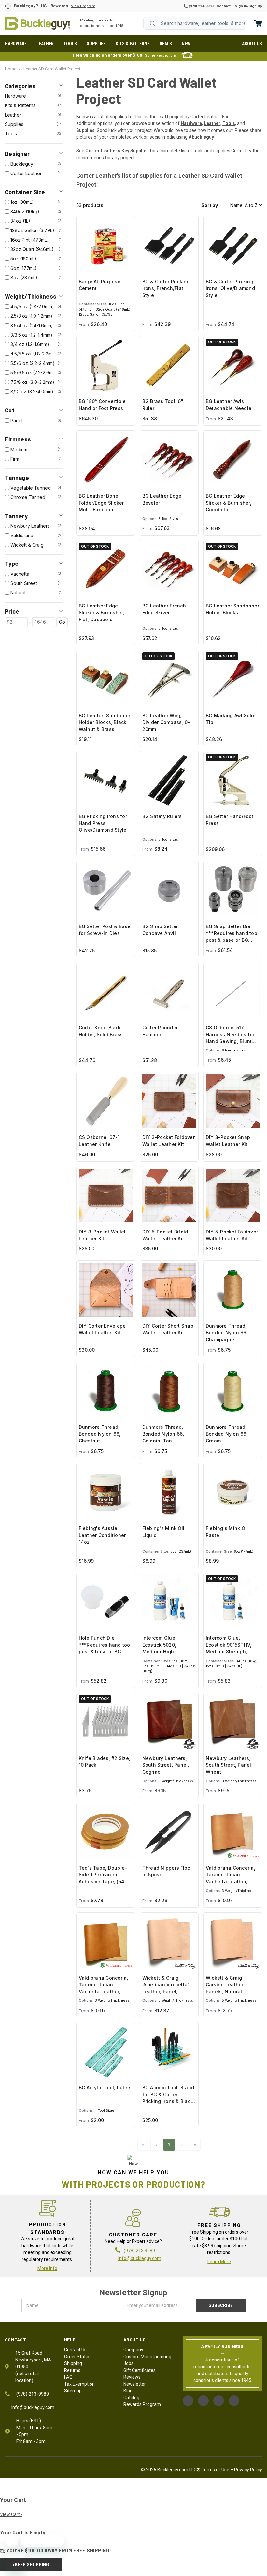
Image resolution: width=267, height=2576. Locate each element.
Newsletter (135, 2384)
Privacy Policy (248, 2470)
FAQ (68, 2377)
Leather (45, 44)
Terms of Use (215, 2470)
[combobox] (194, 23)
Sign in (241, 6)
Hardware (16, 44)
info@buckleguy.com (140, 2258)
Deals (166, 44)
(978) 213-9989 (200, 6)
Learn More (219, 2262)
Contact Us (75, 2350)
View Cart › (11, 2514)
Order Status (77, 2357)
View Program (83, 6)
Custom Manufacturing (147, 2357)
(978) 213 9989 (139, 2251)
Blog (128, 2391)
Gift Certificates (140, 2370)
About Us (252, 44)
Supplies (96, 44)
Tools (70, 44)
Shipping (73, 2363)
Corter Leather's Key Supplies (117, 151)
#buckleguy (201, 137)
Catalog (131, 2398)
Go (62, 622)
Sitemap (73, 2391)
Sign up (255, 6)
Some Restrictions (161, 56)
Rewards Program (142, 2404)
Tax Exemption (79, 2384)
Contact (224, 6)
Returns (72, 2370)
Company (133, 2350)
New (186, 44)
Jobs (128, 2363)
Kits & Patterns (133, 44)
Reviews (132, 2377)
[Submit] (152, 23)
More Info (47, 2268)
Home (37, 23)
